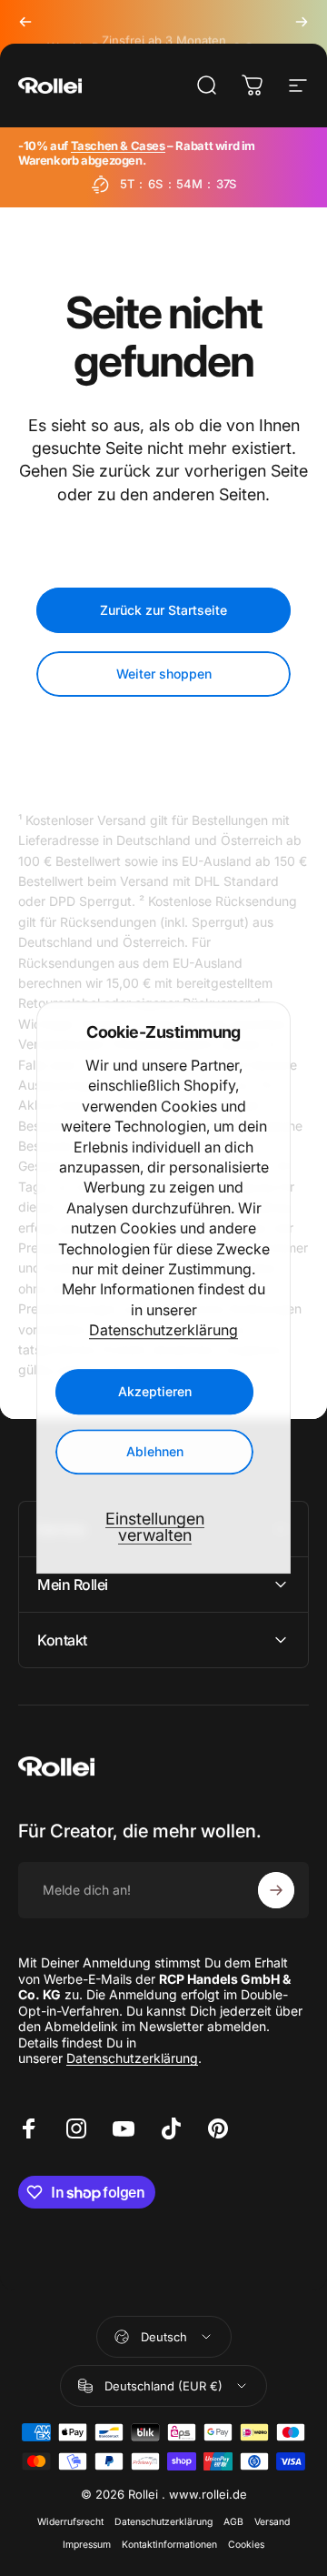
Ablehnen (155, 1452)
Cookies (246, 2545)
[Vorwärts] (302, 22)
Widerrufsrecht (70, 2522)
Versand (272, 2522)
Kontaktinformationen (169, 2545)
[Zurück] (25, 22)
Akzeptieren (155, 1392)
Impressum (87, 2545)
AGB (233, 2522)
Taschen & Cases (118, 146)
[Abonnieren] (276, 1890)
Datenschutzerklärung (163, 1330)
